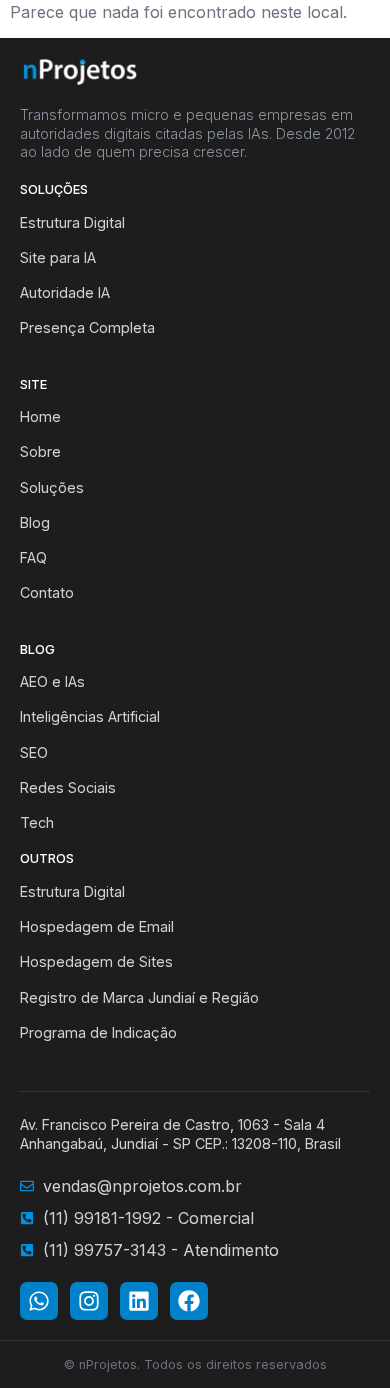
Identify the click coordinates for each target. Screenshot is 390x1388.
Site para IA (58, 257)
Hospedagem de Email (97, 926)
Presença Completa (87, 327)
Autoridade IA (65, 292)
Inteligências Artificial (90, 716)
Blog (35, 522)
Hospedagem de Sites (96, 961)
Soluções (52, 487)
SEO (34, 752)
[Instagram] (89, 1301)
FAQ (33, 557)
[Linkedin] (139, 1301)
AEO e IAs (52, 681)
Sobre (40, 451)
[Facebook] (189, 1301)
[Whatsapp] (39, 1301)
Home (40, 416)
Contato (47, 592)
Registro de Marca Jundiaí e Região (139, 997)
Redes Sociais (68, 787)
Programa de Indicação (98, 1032)
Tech (37, 822)
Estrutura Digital (72, 222)
